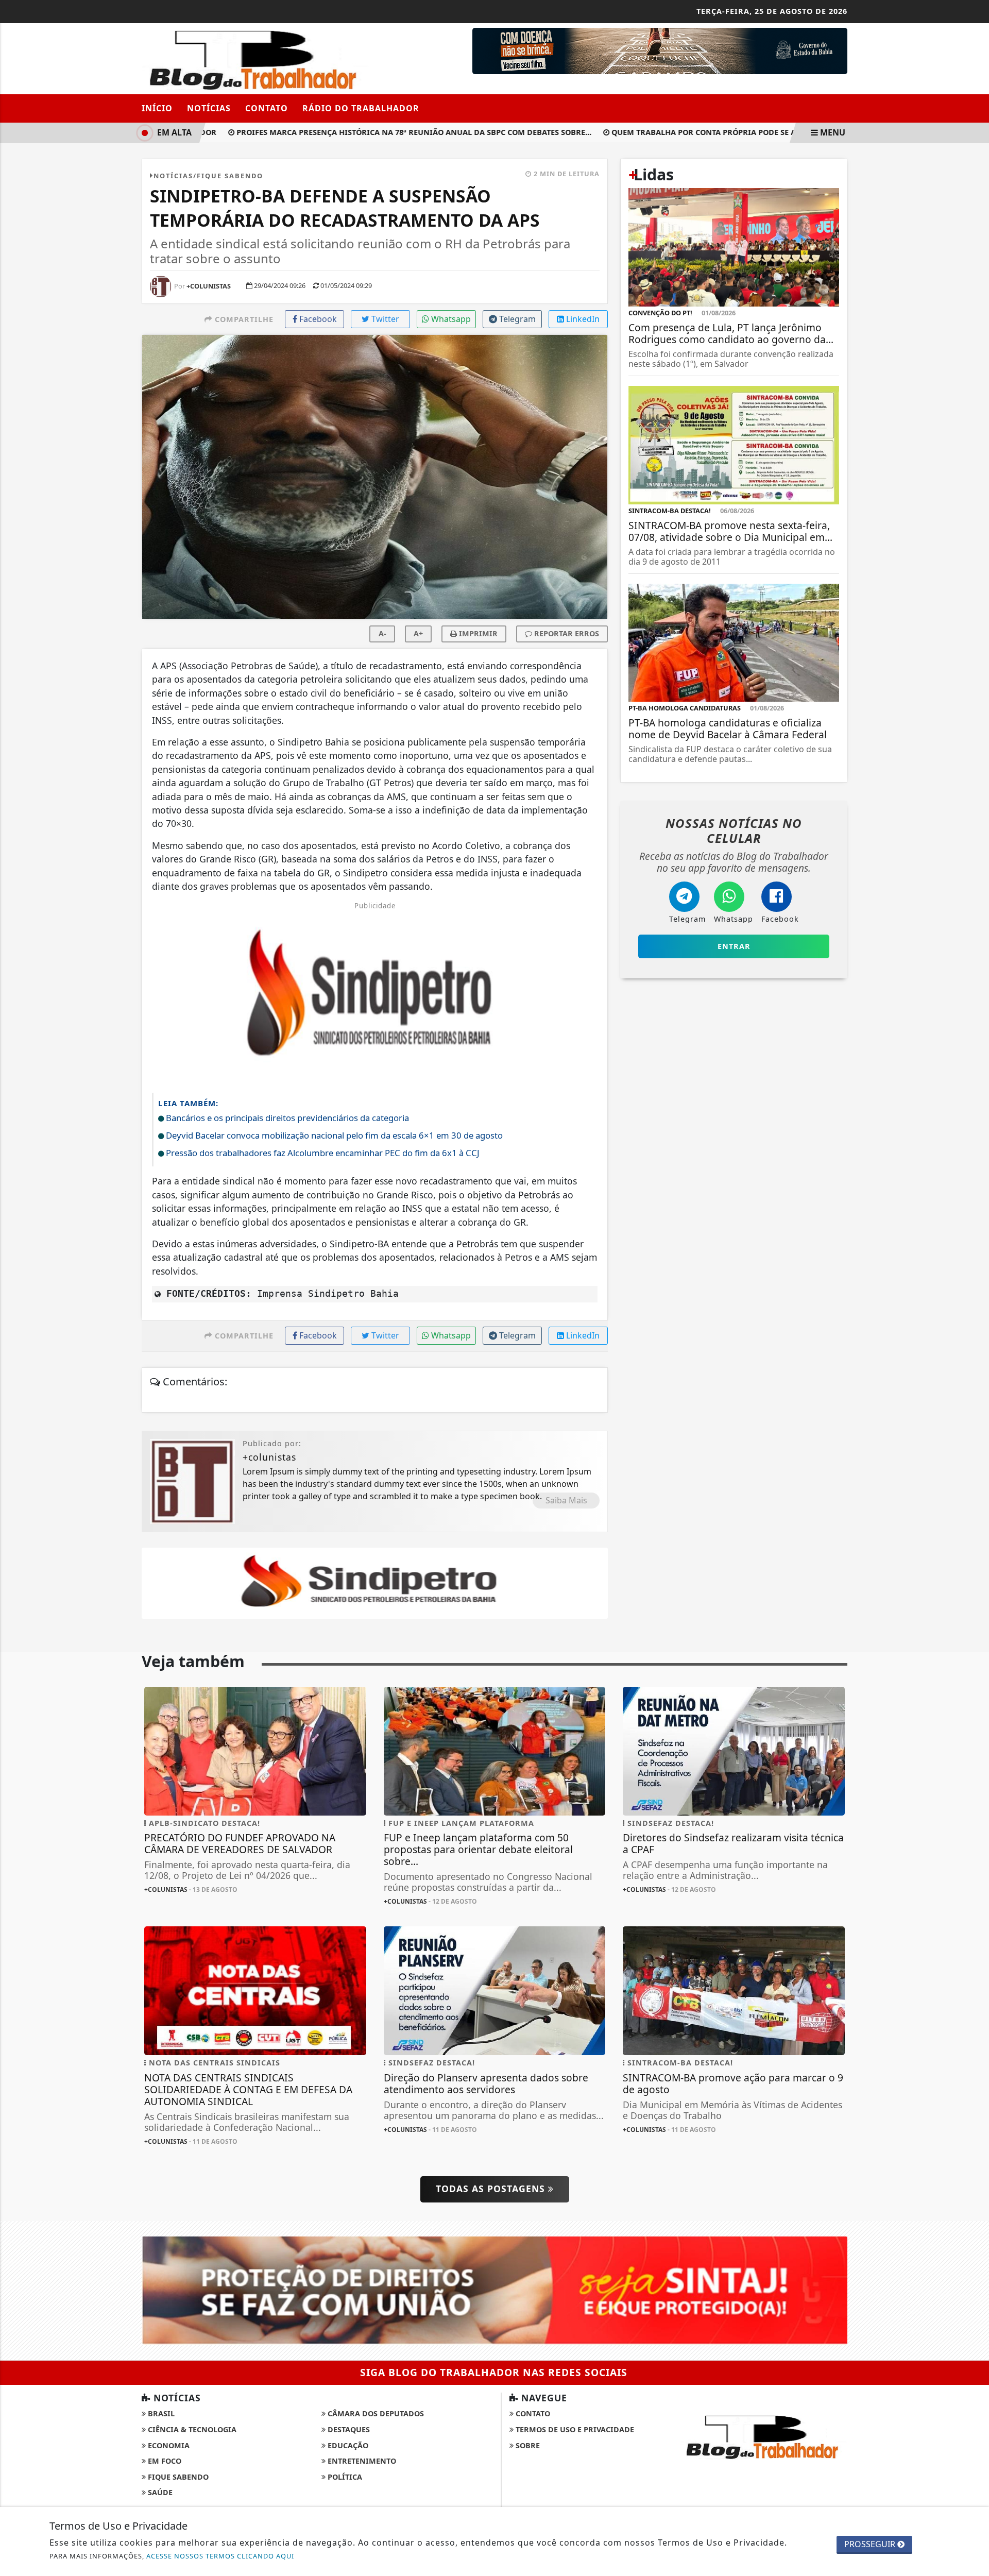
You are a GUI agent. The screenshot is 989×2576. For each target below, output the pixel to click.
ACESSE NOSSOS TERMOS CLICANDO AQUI (220, 2556)
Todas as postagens (492, 2189)
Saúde (159, 2492)
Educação (347, 2445)
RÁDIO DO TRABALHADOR (361, 108)
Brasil (160, 2413)
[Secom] (660, 50)
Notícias (209, 108)
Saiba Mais (566, 1500)
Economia (168, 2445)
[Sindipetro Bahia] (375, 1582)
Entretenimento (361, 2461)
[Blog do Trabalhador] (255, 58)
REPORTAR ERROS (566, 633)
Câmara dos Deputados (375, 2413)
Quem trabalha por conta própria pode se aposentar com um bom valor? (731, 132)
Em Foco (164, 2461)
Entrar (734, 946)
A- (382, 633)
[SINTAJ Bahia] (494, 2290)
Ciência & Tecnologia (191, 2429)
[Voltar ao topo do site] (973, 1546)
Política (344, 2477)
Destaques (348, 2429)
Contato (267, 108)
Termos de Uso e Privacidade (574, 2429)
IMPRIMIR (477, 633)
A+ (418, 633)
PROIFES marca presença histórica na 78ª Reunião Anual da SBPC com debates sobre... (379, 132)
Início (157, 108)
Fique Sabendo (177, 2477)
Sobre (527, 2445)
